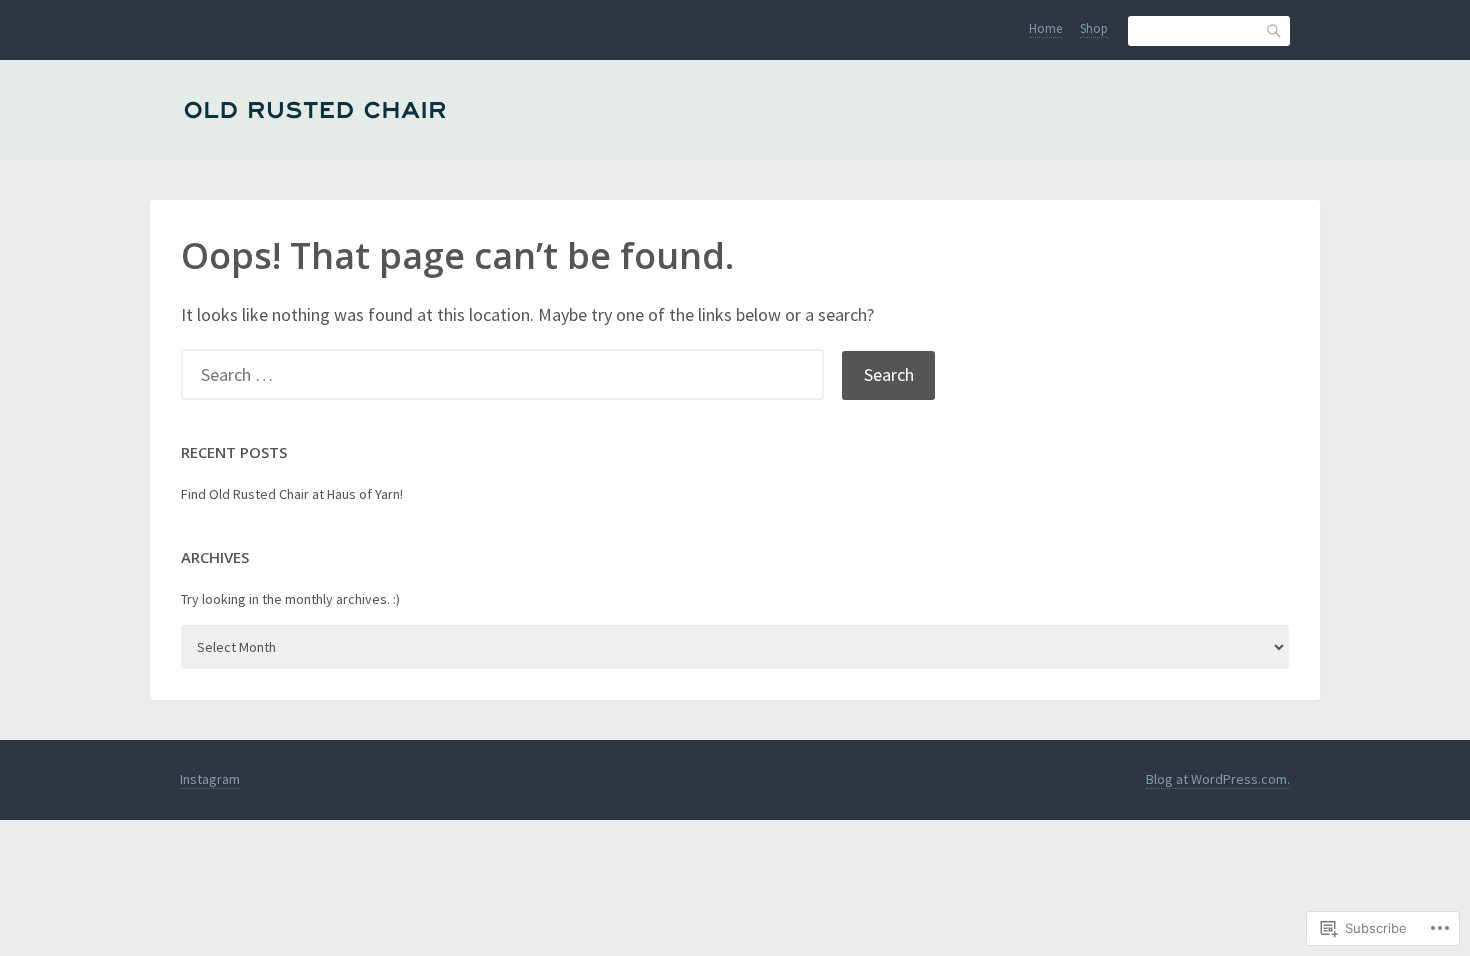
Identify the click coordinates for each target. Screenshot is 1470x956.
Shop (1094, 28)
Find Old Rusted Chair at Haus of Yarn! (292, 494)
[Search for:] (511, 374)
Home (1045, 28)
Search (1275, 30)
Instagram (210, 779)
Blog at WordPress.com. (1218, 779)
